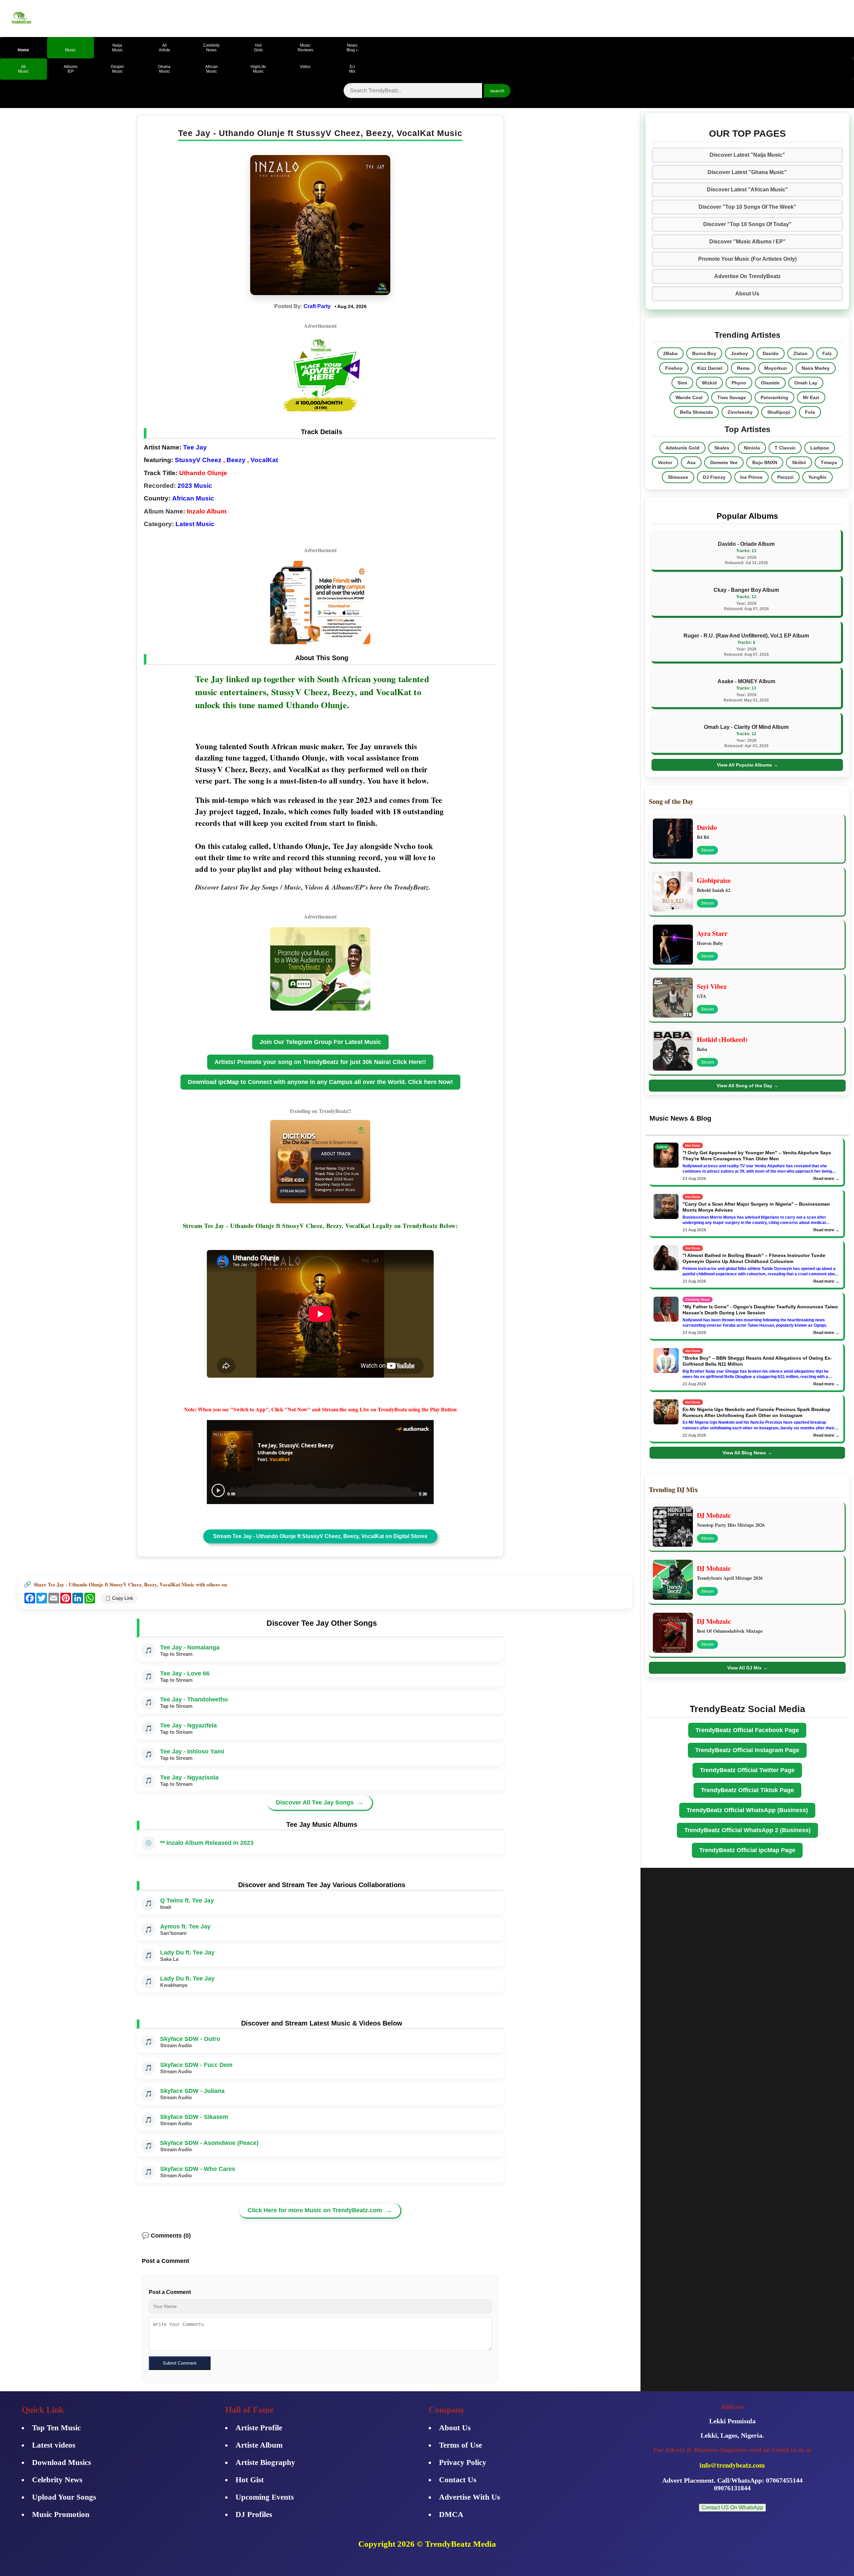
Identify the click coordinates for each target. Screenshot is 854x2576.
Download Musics (62, 2462)
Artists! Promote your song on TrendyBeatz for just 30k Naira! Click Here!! (320, 1062)
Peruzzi (785, 477)
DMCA (451, 2514)
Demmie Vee (724, 462)
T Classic (785, 448)
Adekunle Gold (683, 448)
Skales (722, 448)
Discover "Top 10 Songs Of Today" (747, 224)
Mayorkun (776, 368)
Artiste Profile (259, 2428)
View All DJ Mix (747, 1668)
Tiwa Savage (732, 397)
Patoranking (774, 397)
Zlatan (800, 353)
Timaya (829, 462)
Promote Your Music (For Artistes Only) (747, 259)
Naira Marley (816, 368)
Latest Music (195, 524)
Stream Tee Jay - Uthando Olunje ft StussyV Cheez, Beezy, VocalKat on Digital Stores (320, 1536)
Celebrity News (57, 2480)
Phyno (739, 383)
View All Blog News (747, 1453)
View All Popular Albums (747, 765)
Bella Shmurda (696, 412)
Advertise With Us (470, 2497)
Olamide (770, 383)
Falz (827, 353)
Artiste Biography (265, 2462)
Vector (665, 462)
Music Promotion (61, 2514)
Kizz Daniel (710, 368)
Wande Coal (689, 397)
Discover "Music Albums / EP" (747, 242)
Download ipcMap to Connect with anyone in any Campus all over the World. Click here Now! (320, 1082)
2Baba (670, 353)
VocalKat (264, 460)
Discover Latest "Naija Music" (747, 155)
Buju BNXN (765, 462)
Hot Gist (250, 2480)
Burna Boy (704, 353)
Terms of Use (461, 2445)
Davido (771, 353)
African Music (193, 498)
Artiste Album (259, 2445)
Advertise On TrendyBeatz (747, 276)
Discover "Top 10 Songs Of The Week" (747, 207)
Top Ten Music (56, 2428)
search (497, 91)
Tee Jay (195, 447)
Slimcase (678, 477)
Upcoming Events (265, 2497)
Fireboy (674, 368)
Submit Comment (180, 2363)
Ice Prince (751, 477)
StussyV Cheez (198, 460)
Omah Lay (806, 383)
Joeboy (739, 353)
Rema (743, 368)
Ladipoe (820, 448)
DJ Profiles (254, 2514)
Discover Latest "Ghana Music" (747, 172)
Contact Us (458, 2480)
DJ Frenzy (714, 477)
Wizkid (709, 383)
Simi (682, 383)
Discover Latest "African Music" (747, 190)
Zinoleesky (740, 412)
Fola (810, 412)
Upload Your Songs (64, 2497)
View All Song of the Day (747, 1086)
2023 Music (195, 486)
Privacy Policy (463, 2462)
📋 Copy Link (119, 1598)
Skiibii (799, 462)
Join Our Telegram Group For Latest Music (320, 1042)
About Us (747, 294)
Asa (691, 462)
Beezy (236, 460)
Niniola (752, 448)
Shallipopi (779, 412)
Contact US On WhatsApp (732, 2507)
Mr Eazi (811, 397)
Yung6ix (817, 477)
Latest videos (54, 2445)
